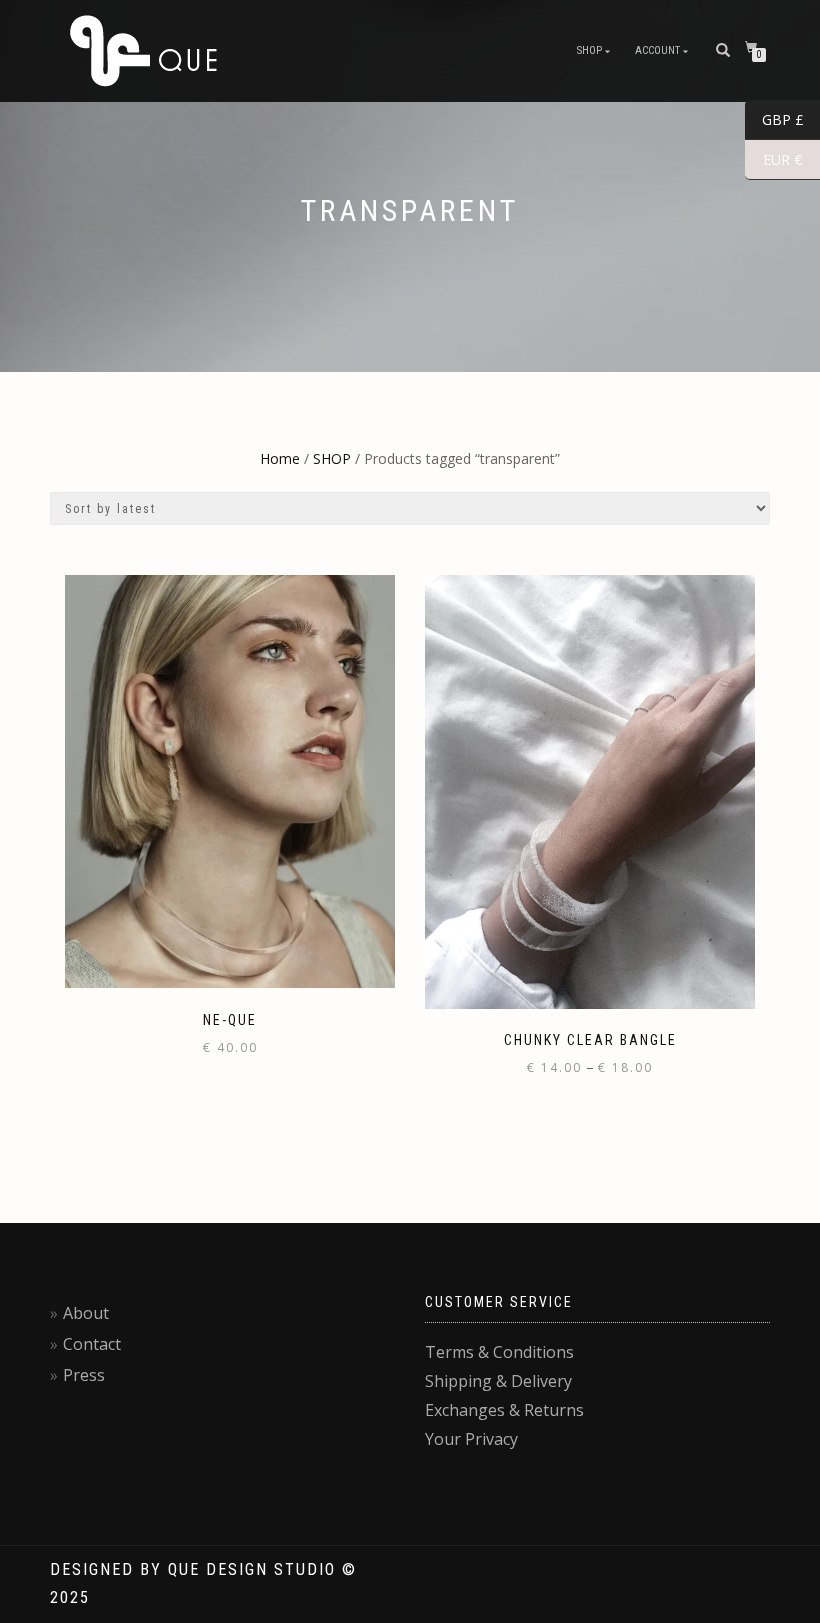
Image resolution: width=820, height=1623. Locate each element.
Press (84, 1375)
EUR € (773, 160)
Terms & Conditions (499, 1352)
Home (280, 458)
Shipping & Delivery (498, 1381)
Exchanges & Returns (504, 1410)
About (86, 1313)
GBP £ (774, 120)
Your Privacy (471, 1439)
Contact (92, 1344)
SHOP (589, 50)
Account (657, 50)
